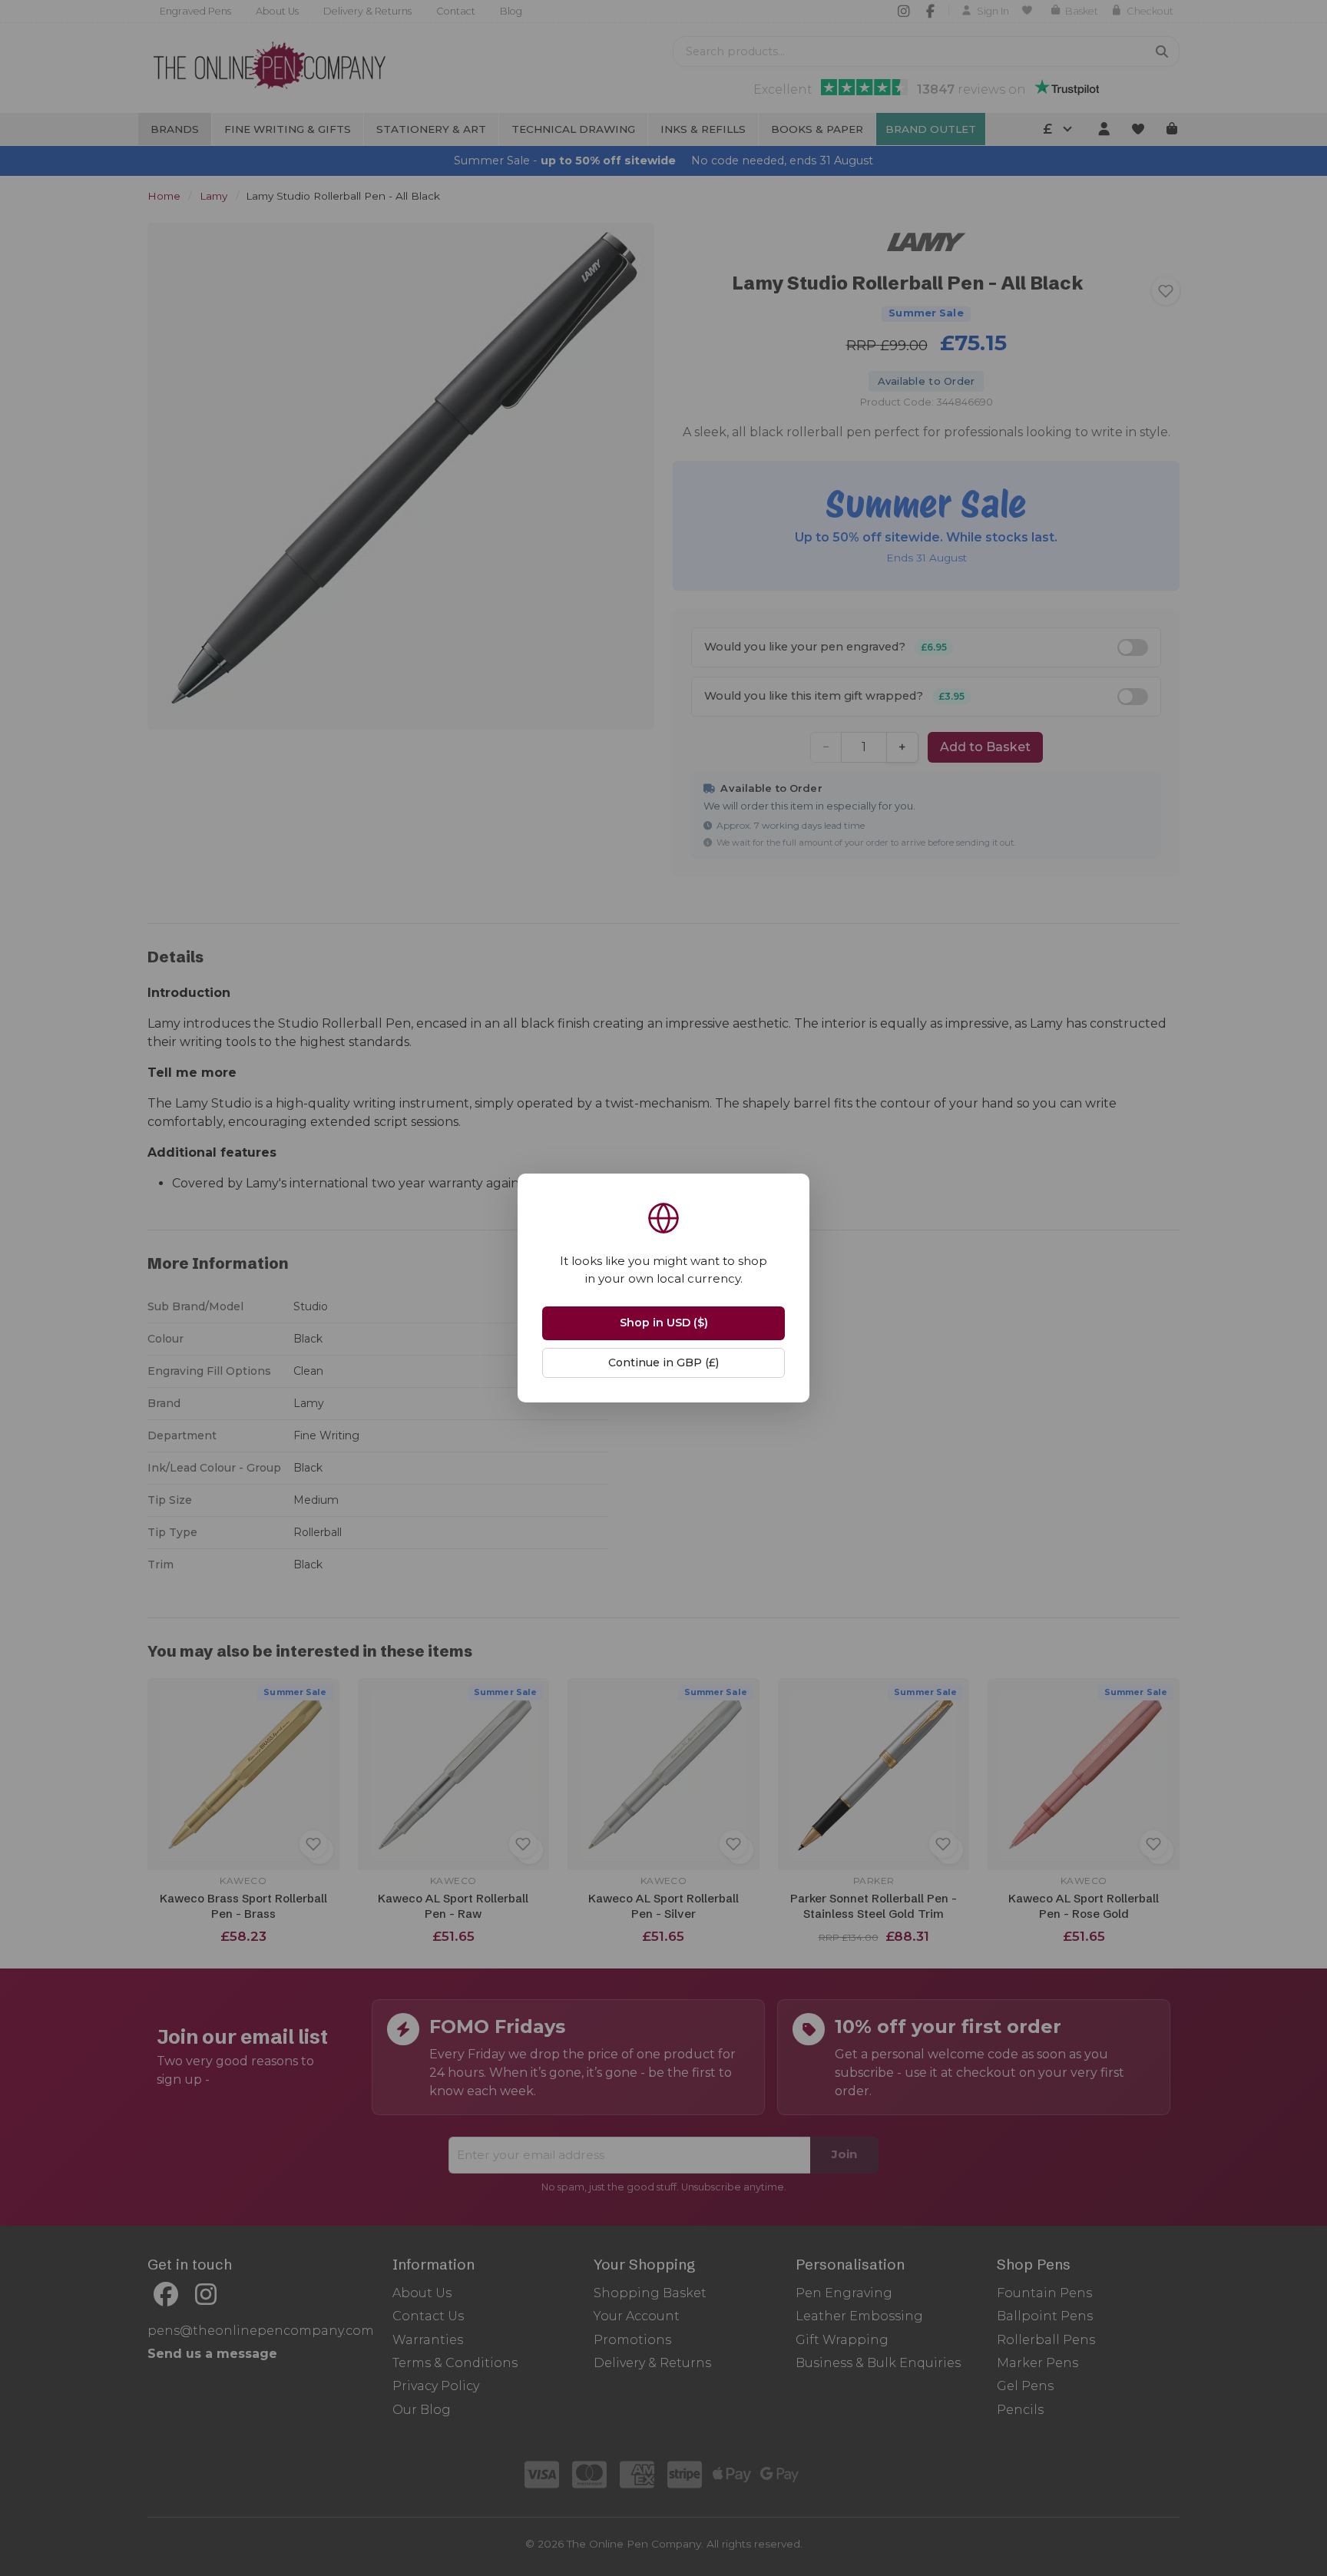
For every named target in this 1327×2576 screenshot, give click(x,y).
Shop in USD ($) (664, 1323)
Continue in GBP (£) (663, 1362)
